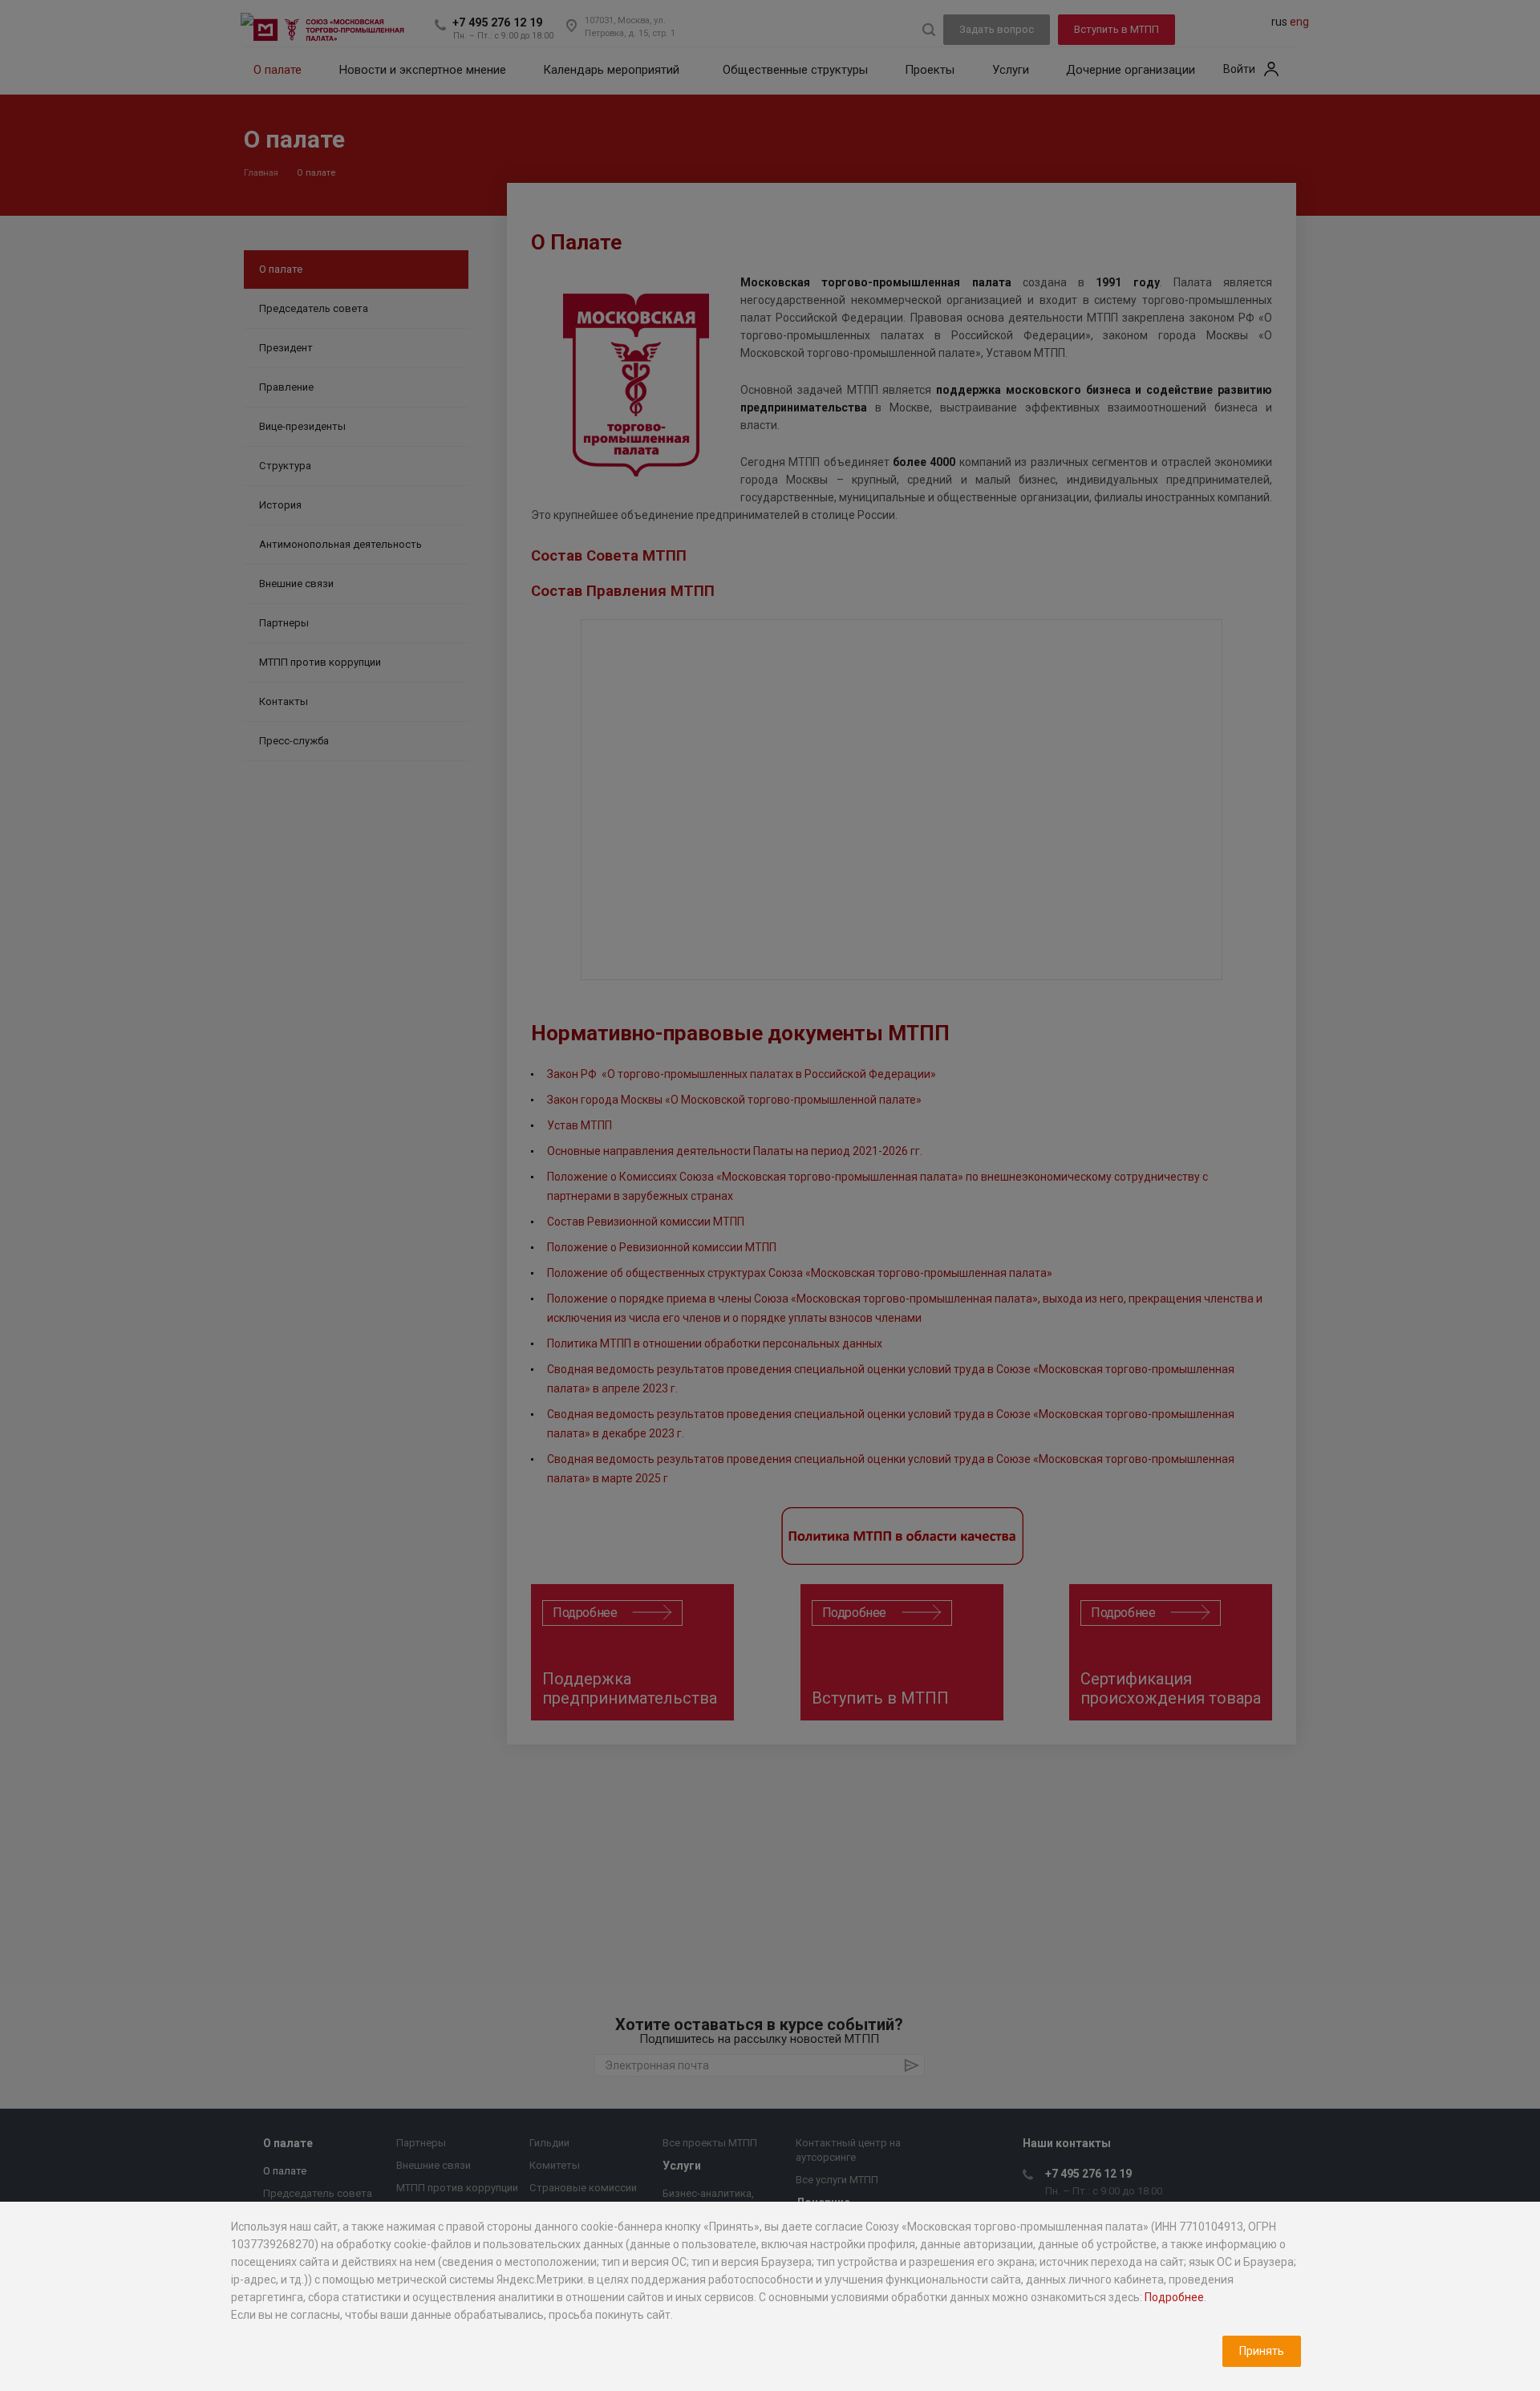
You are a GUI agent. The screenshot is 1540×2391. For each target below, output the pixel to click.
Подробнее (1174, 2297)
